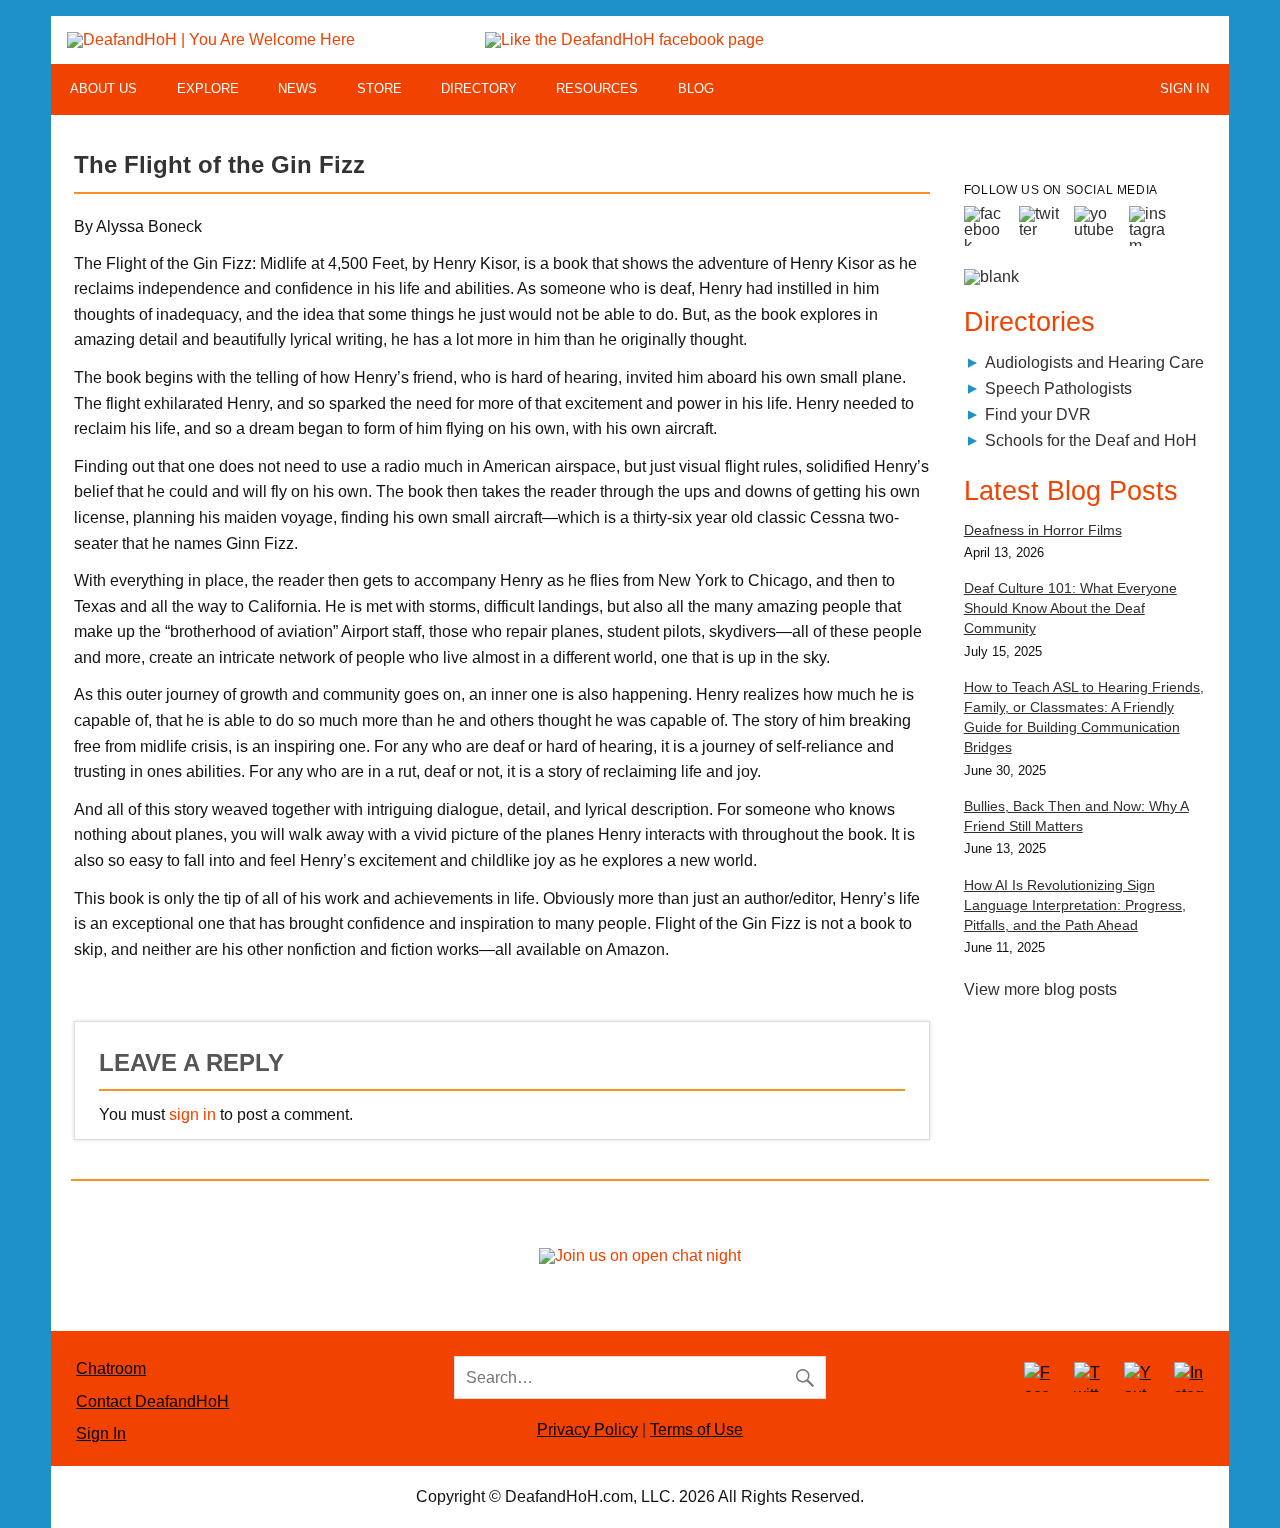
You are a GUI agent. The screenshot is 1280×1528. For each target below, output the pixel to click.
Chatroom (111, 1368)
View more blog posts (1040, 989)
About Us (103, 88)
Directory (479, 88)
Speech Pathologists (1058, 388)
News (297, 88)
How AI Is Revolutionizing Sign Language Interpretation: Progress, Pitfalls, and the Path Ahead (1075, 905)
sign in (192, 1114)
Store (379, 88)
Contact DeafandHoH (152, 1401)
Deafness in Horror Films (1043, 530)
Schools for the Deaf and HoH (1091, 440)
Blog (696, 88)
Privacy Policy (587, 1429)
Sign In (1184, 88)
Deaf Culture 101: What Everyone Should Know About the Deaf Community (1070, 608)
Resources (597, 88)
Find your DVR (1038, 414)
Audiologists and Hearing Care (1094, 362)
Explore (208, 88)
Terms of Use (696, 1429)
